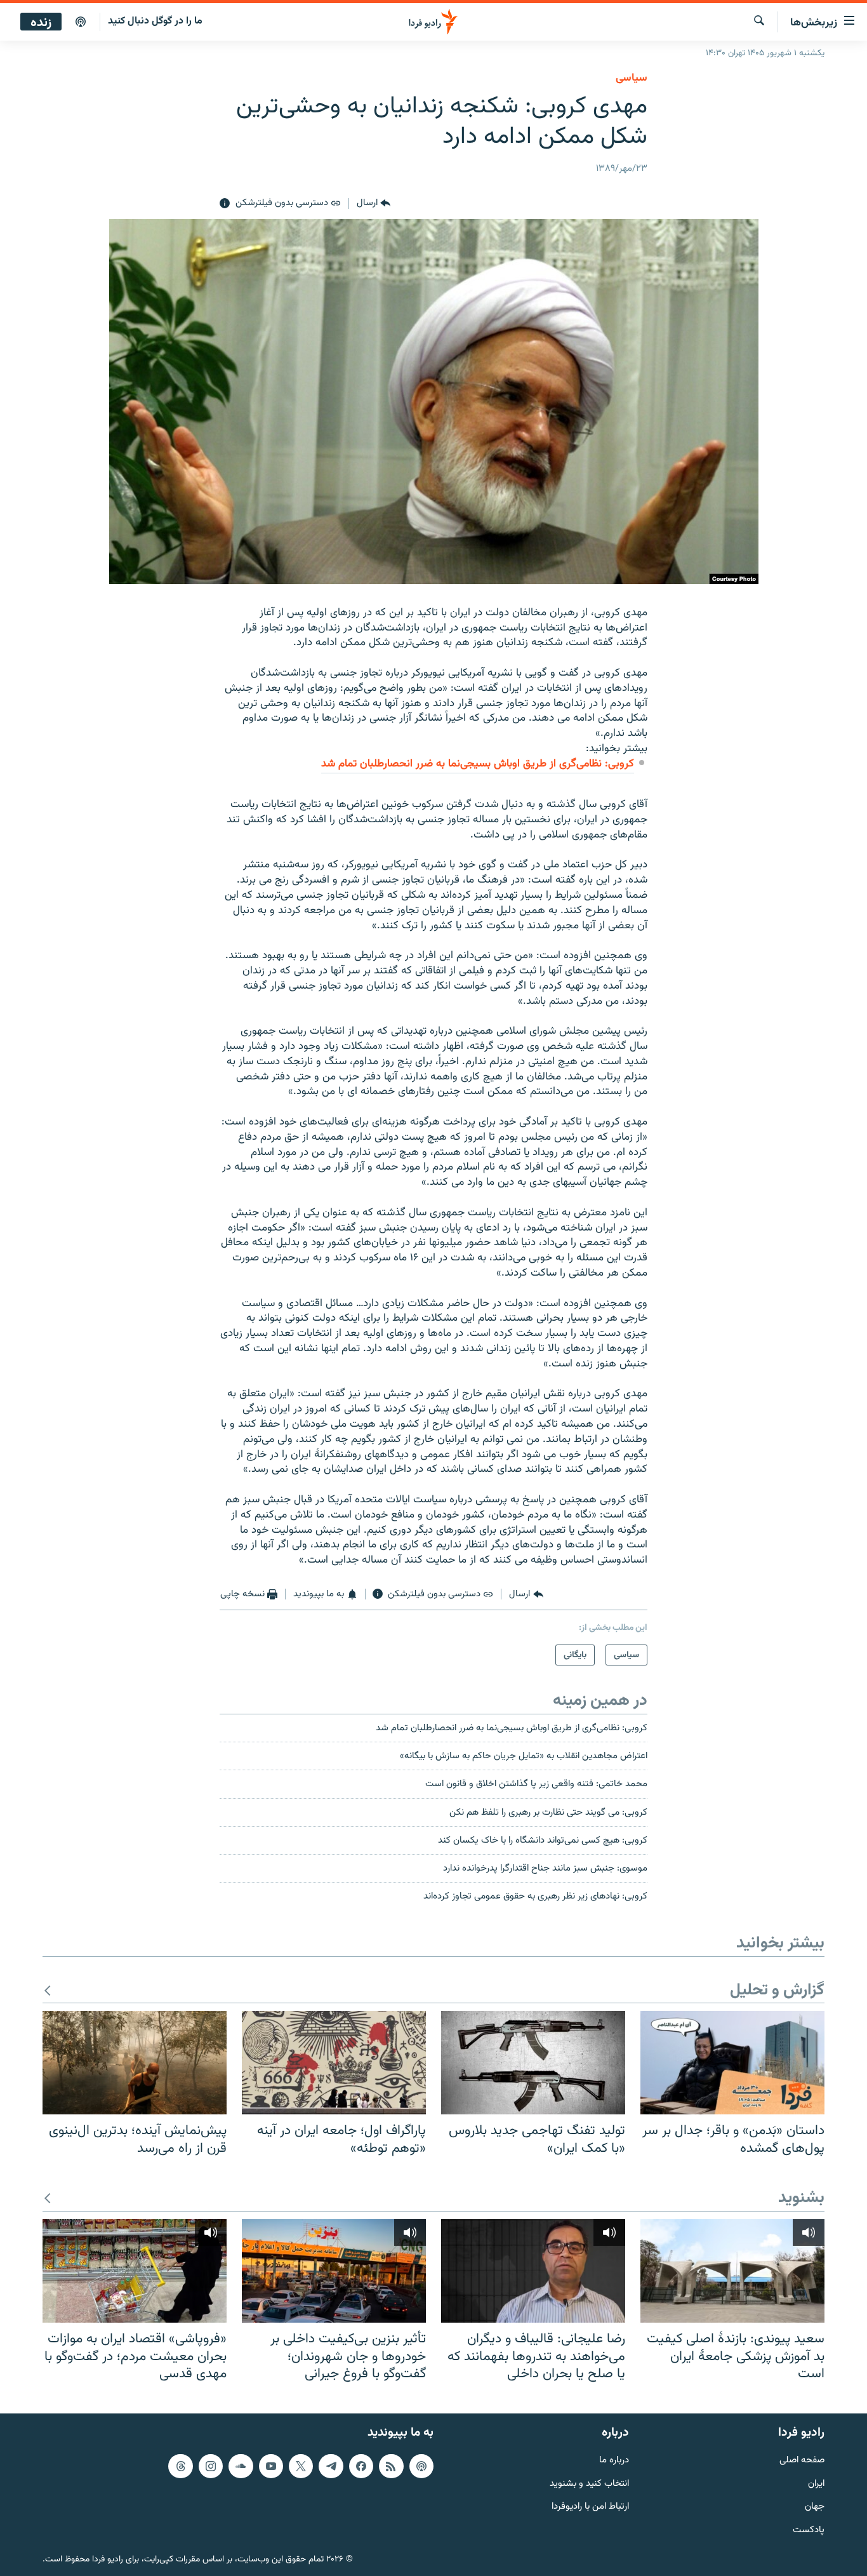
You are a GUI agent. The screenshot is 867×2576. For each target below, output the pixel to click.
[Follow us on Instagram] (211, 2466)
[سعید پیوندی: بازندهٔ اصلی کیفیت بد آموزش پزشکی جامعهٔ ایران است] (732, 2271)
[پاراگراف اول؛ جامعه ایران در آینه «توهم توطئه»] (334, 2063)
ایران (816, 2484)
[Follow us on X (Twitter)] (301, 2466)
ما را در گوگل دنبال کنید (155, 21)
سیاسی (632, 78)
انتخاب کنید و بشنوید (589, 2484)
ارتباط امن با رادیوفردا (590, 2507)
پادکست (809, 2531)
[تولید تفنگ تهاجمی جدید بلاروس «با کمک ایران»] (533, 2063)
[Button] (374, 204)
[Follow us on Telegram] (331, 2466)
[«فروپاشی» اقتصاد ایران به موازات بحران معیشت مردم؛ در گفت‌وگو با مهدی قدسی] (135, 2271)
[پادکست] (81, 22)
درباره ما (614, 2460)
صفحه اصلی (802, 2460)
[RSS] (391, 2466)
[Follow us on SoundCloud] (241, 2466)
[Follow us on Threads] (180, 2466)
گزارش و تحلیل (777, 1991)
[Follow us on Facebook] (361, 2466)
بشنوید (801, 2199)
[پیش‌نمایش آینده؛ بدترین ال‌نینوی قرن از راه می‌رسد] (135, 2063)
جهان (815, 2507)
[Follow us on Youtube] (271, 2466)
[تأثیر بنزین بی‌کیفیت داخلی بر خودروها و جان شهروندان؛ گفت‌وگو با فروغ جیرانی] (334, 2271)
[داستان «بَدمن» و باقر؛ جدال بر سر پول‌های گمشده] (732, 2063)
